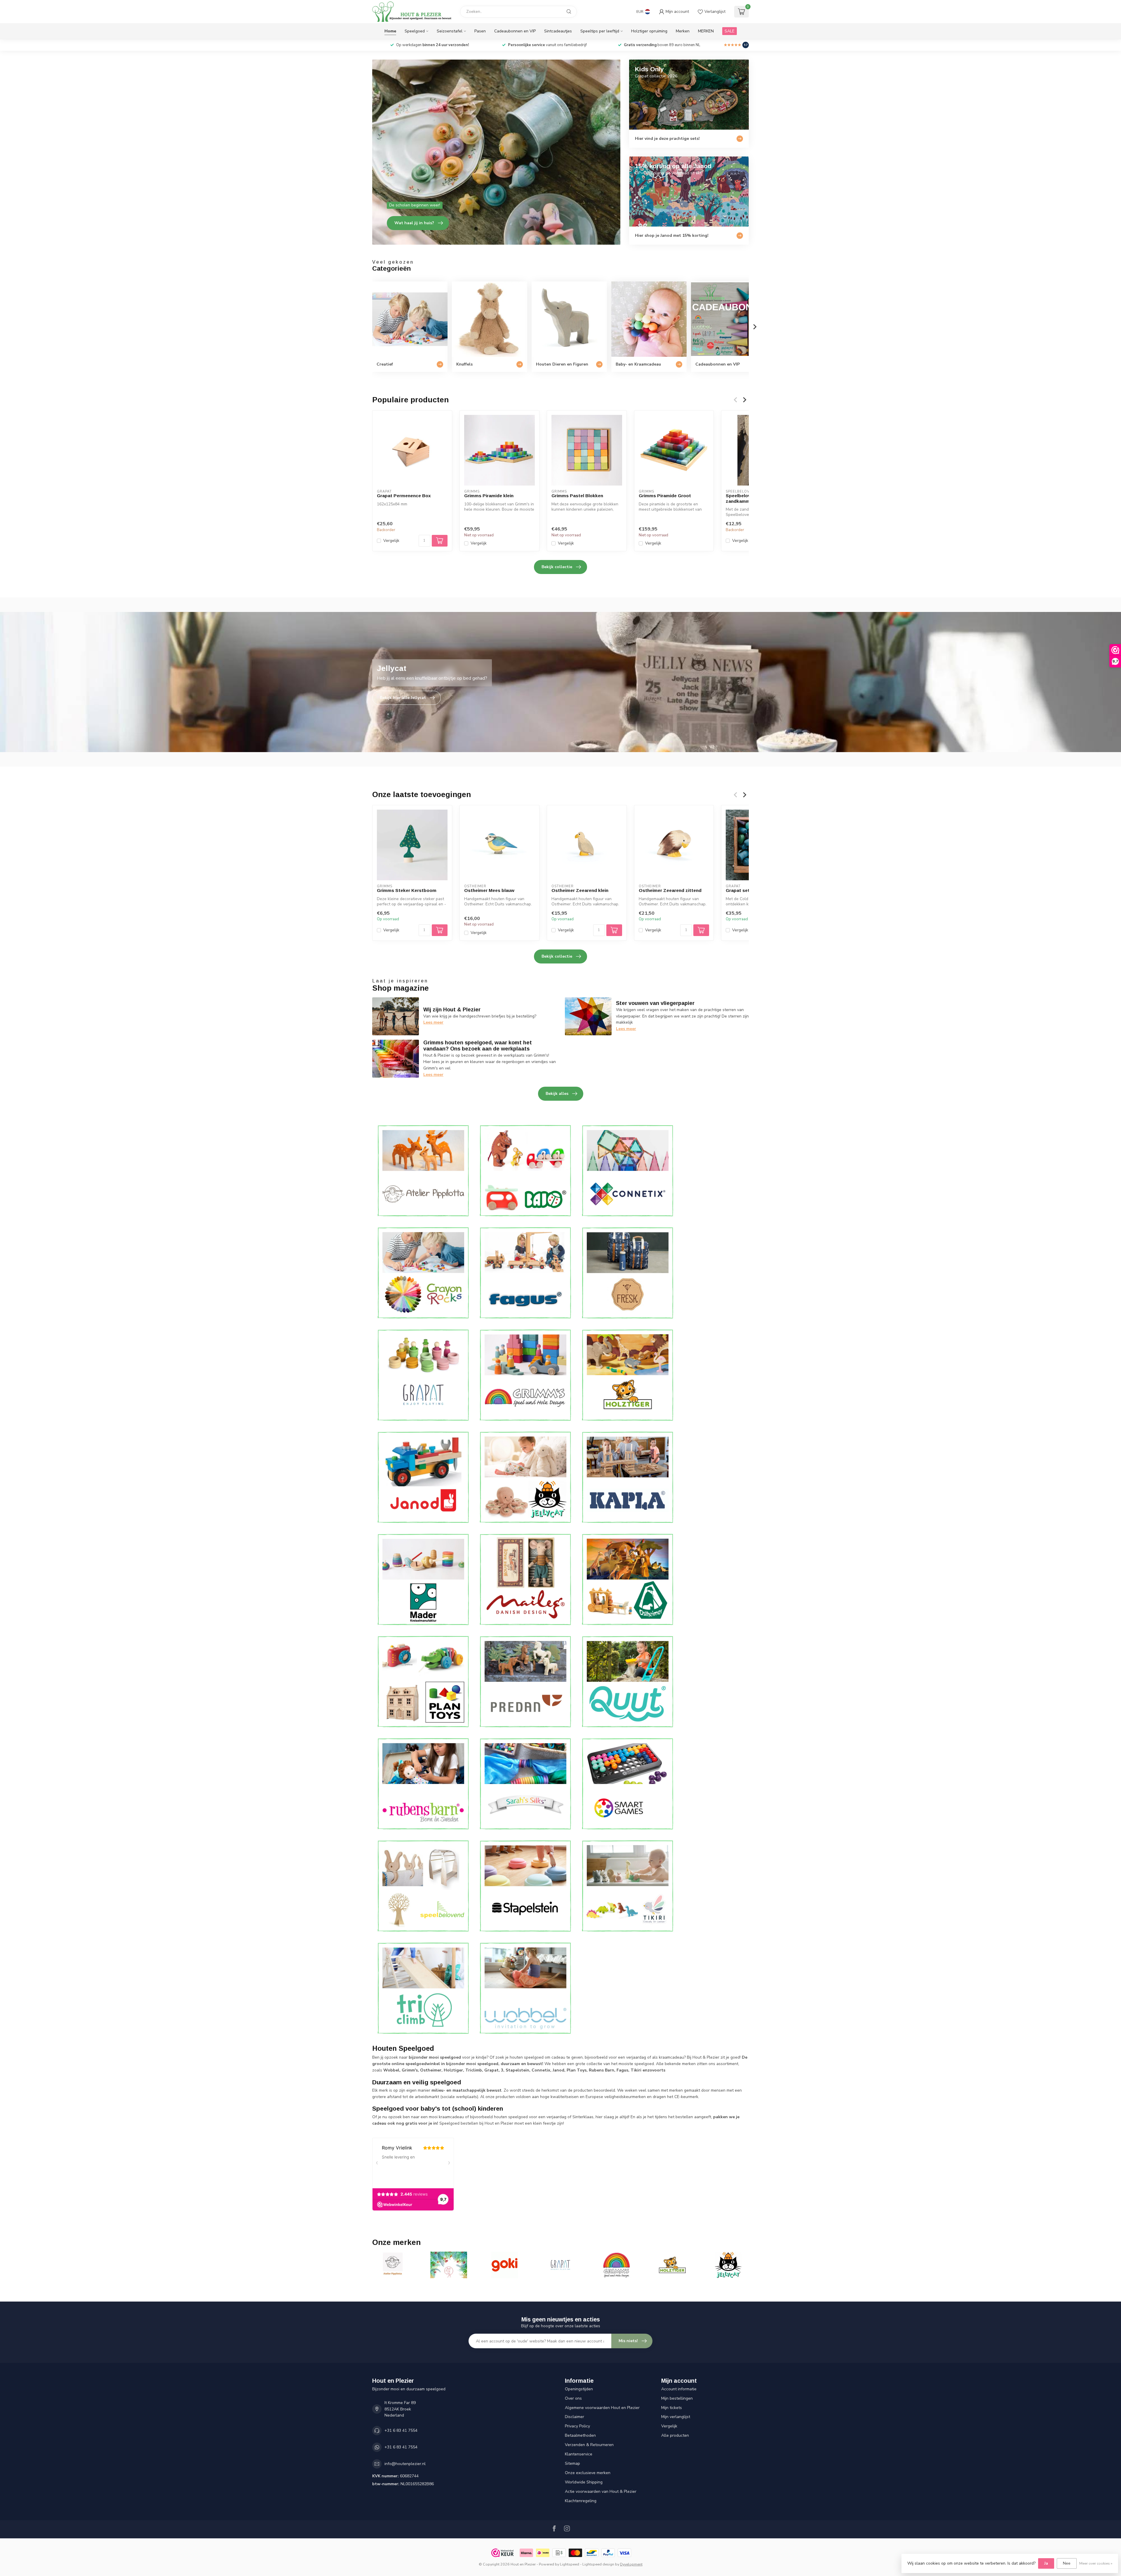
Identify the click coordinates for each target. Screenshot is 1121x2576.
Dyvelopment (631, 2564)
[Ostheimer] (628, 1579)
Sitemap (572, 2463)
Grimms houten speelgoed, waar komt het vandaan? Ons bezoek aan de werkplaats (478, 1046)
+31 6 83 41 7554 (401, 2430)
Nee (1067, 2563)
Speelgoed (415, 31)
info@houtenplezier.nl (405, 2464)
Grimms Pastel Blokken (577, 496)
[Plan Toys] (423, 1682)
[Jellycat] (525, 1477)
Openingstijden (579, 2389)
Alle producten (675, 2435)
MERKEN (706, 31)
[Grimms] (525, 1375)
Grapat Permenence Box (404, 496)
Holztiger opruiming (649, 31)
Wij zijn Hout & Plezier (452, 1010)
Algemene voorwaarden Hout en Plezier (602, 2408)
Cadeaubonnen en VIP (515, 31)
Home (390, 31)
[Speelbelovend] (423, 1886)
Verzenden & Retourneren (589, 2445)
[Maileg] (525, 1579)
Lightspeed (570, 2564)
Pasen (480, 31)
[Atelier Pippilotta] (423, 1171)
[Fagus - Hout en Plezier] (525, 1273)
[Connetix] (628, 1171)
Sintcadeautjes (558, 31)
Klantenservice (579, 2454)
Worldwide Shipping (584, 2482)
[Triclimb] (423, 1988)
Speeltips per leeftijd (600, 31)
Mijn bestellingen (677, 2398)
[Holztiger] (628, 1375)
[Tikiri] (628, 1886)
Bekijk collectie (557, 567)
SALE (730, 31)
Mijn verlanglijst (676, 2417)
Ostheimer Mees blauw (489, 890)
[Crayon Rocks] (423, 1273)
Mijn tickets (672, 2408)
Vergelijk (391, 541)
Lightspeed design (598, 2564)
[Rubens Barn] (423, 1784)
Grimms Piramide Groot (665, 496)
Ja (1046, 2563)
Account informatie (679, 2389)
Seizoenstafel (450, 31)
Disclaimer (575, 2417)
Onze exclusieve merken (588, 2473)
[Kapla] (628, 1477)
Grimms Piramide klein (489, 496)
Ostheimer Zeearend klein (580, 890)
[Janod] (423, 1477)
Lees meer (433, 1022)
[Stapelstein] (525, 1886)
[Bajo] (525, 1171)
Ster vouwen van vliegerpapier (655, 1003)
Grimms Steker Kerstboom (407, 890)
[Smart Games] (628, 1784)
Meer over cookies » (1096, 2563)
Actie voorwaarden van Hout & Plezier (601, 2491)
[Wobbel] (525, 1988)
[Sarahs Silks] (525, 1784)
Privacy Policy (577, 2426)
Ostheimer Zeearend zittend (670, 890)
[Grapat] (423, 1375)
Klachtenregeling (581, 2501)
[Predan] (525, 1682)
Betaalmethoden (580, 2435)
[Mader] (423, 1579)
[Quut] (628, 1682)
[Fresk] (628, 1273)
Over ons (573, 2398)
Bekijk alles (557, 1094)
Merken (683, 31)
